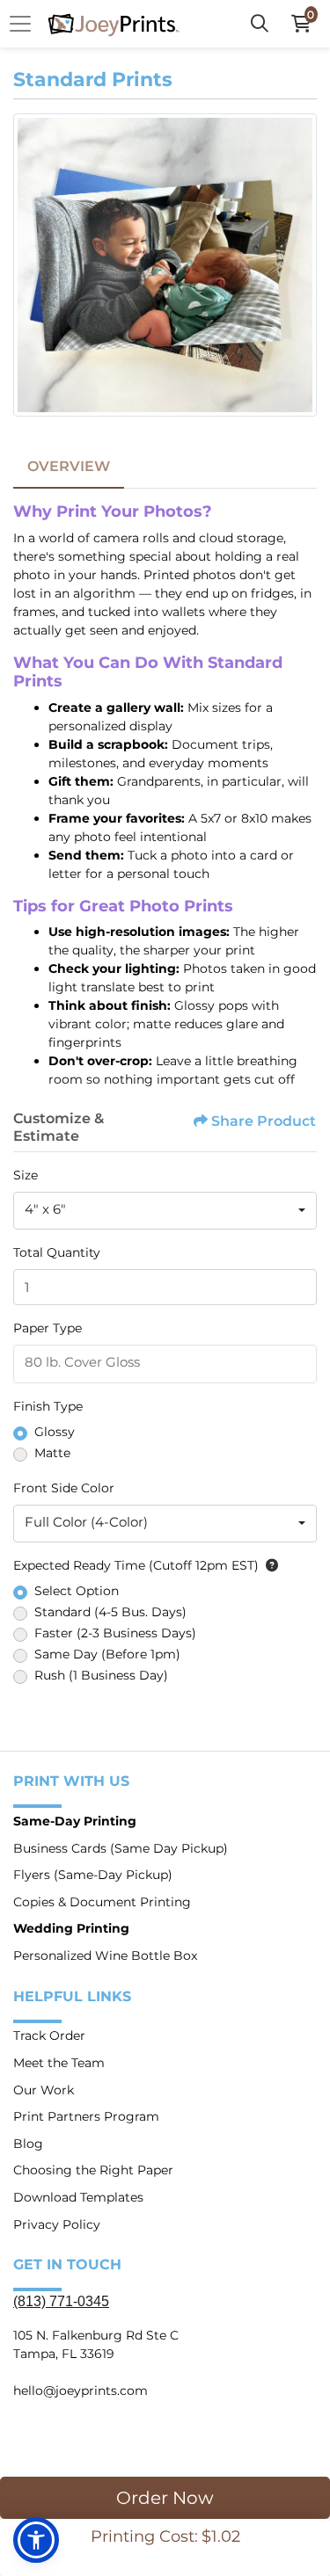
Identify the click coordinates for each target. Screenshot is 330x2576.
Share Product (264, 1121)
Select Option (77, 1591)
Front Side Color (64, 1488)
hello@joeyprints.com (81, 2391)
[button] (36, 2540)
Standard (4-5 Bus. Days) (110, 1612)
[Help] (268, 1565)
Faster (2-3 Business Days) (115, 1633)
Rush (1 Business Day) (101, 1675)
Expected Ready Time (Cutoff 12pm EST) (136, 1565)
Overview (69, 466)
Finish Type (48, 1406)
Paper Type (48, 1328)
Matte (52, 1453)
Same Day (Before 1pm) (107, 1654)
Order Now (165, 2498)
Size (26, 1175)
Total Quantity (57, 1252)
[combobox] (165, 1211)
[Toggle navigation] (26, 24)
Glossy (55, 1432)
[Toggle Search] (260, 24)
